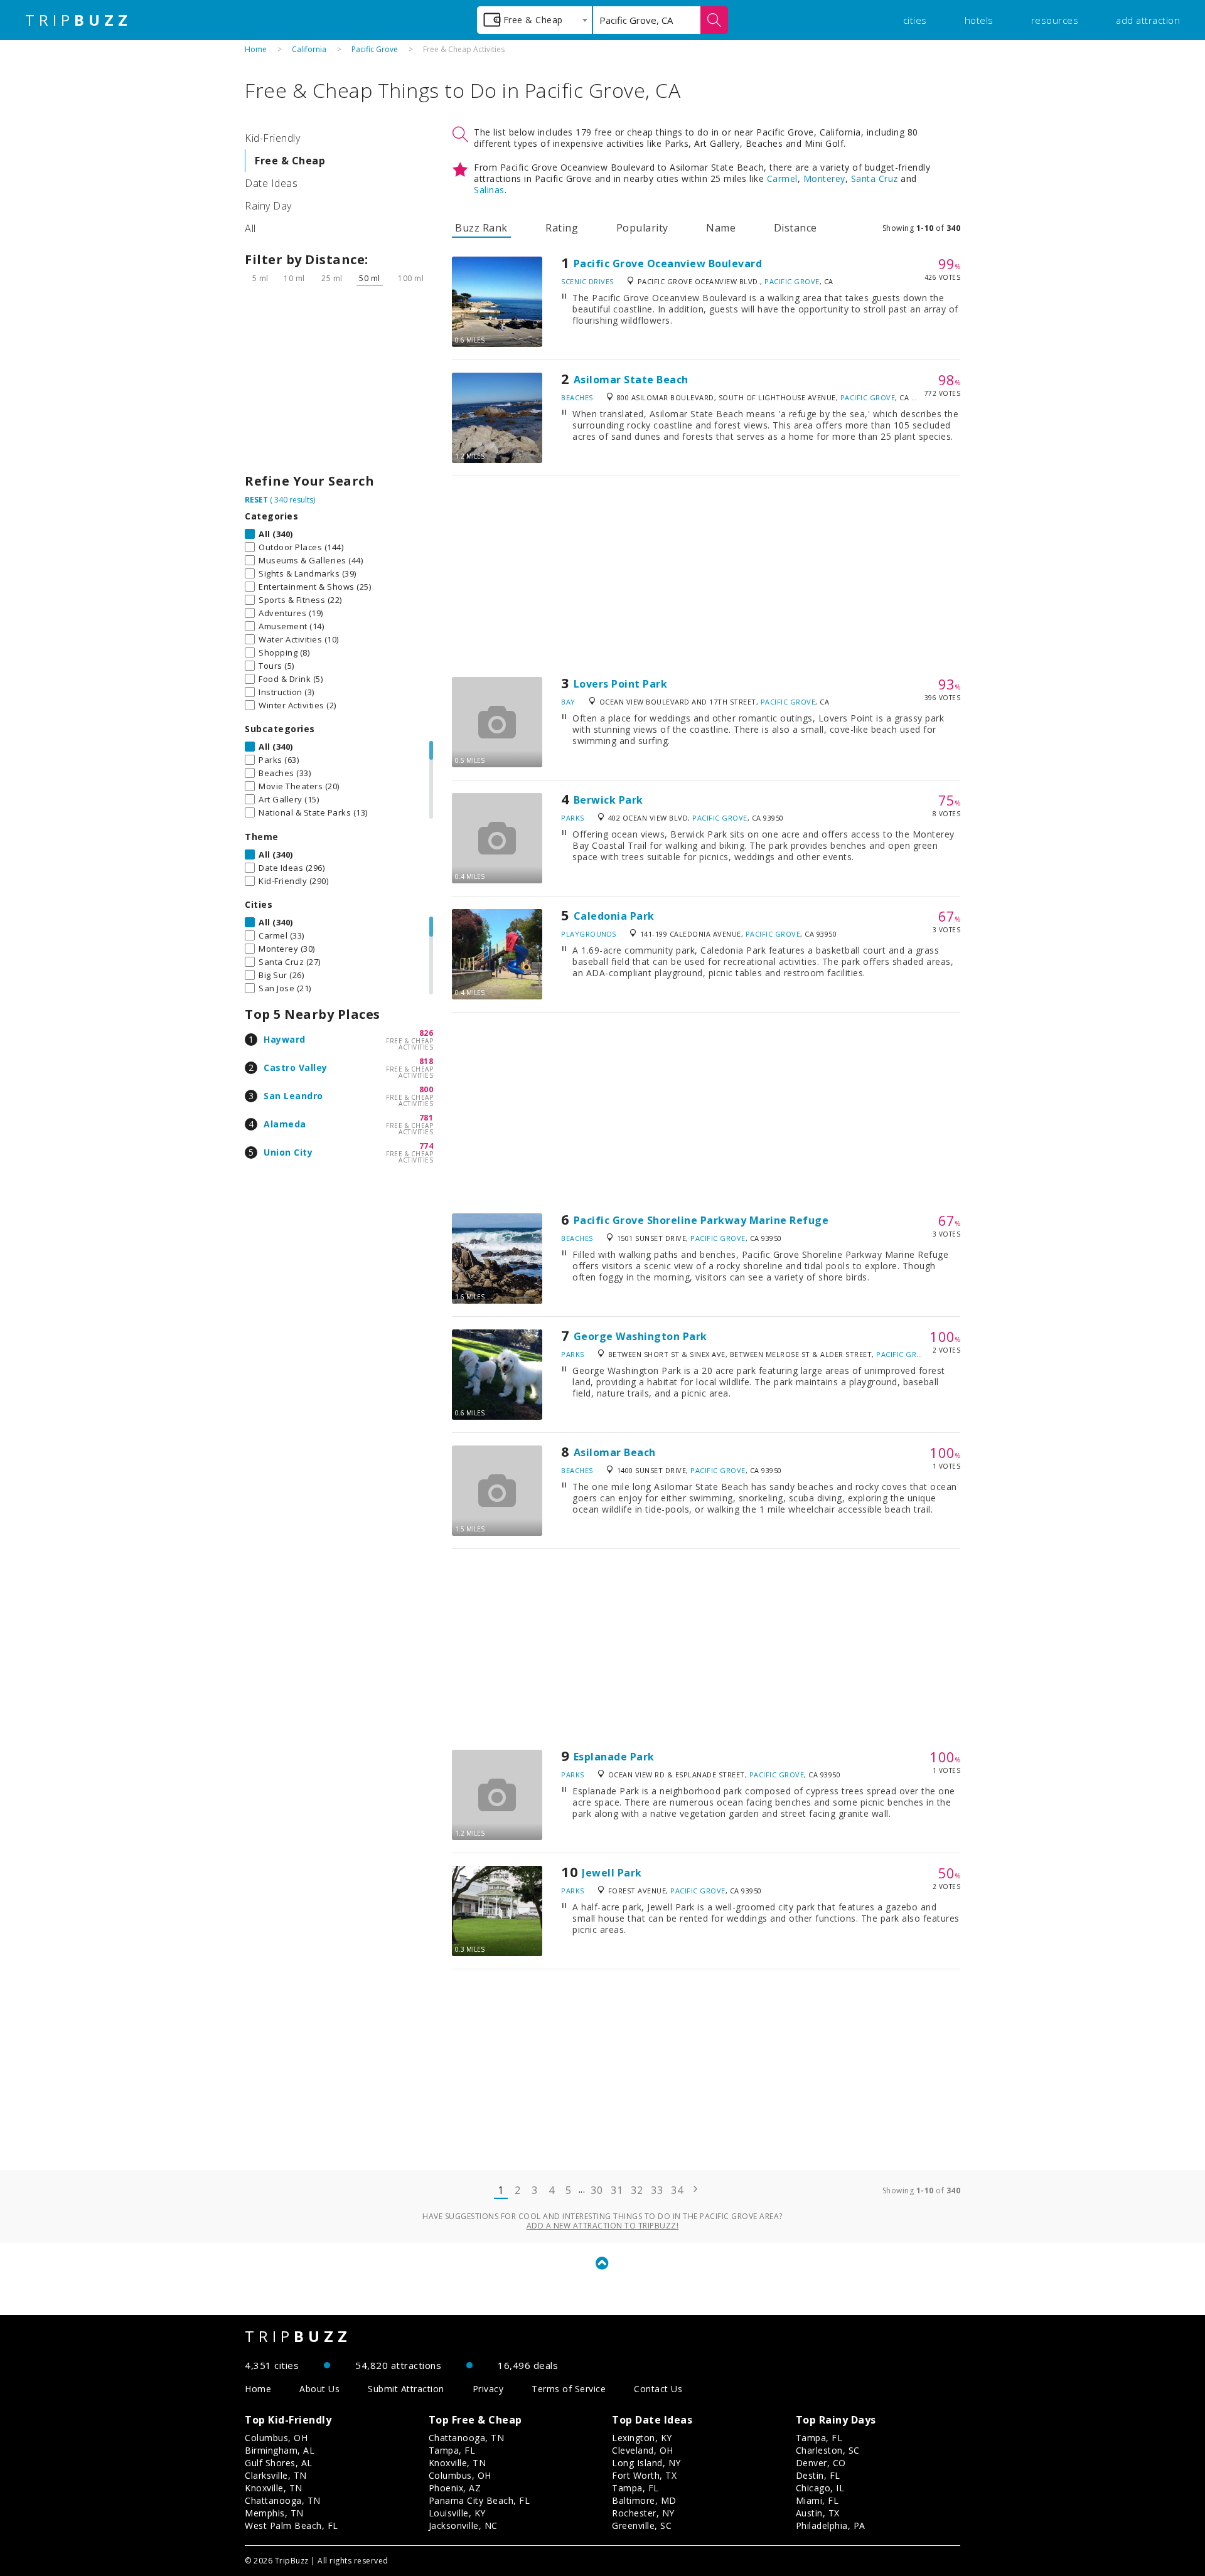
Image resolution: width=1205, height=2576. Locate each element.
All (250, 228)
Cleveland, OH (643, 2450)
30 (597, 2190)
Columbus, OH (276, 2438)
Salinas (489, 190)
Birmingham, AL (280, 2450)
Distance (795, 228)
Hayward (285, 1039)
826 (426, 1033)
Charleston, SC (828, 2450)
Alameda (285, 1124)
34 (677, 2190)
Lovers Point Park (621, 684)
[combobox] (534, 20)
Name (721, 228)
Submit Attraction (406, 2389)
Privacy (488, 2389)
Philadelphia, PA (831, 2525)
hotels (979, 20)
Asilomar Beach (615, 1452)
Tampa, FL (452, 2450)
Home (256, 49)
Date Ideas (271, 183)
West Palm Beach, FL (292, 2525)
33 (657, 2190)
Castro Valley (296, 1067)
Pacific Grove (375, 49)
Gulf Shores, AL (279, 2463)
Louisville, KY (457, 2513)
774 (426, 1146)
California (309, 49)
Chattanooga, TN (283, 2500)
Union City (288, 1152)
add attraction (1148, 20)
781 (426, 1118)
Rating (562, 228)
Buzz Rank (481, 228)
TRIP (78, 20)
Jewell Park (612, 1873)
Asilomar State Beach (631, 380)
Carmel (782, 178)
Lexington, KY (642, 2438)
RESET (256, 500)
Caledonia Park (614, 916)
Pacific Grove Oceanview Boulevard (668, 263)
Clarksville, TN (276, 2475)
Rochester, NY (643, 2513)
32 (637, 2190)
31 (617, 2190)
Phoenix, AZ (455, 2488)
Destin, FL (818, 2475)
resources (1055, 20)
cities (915, 20)
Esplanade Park (614, 1757)
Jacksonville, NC (463, 2525)
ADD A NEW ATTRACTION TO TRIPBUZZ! (603, 2226)
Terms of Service (569, 2389)
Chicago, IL (820, 2488)
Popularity (642, 228)
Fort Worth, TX (644, 2475)
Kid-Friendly (272, 138)
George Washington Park (640, 1336)
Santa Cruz (875, 178)
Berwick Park (608, 800)
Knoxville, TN (274, 2488)
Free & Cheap (290, 161)
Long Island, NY (646, 2463)
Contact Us (658, 2389)
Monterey (824, 178)
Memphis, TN (274, 2513)
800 (426, 1089)
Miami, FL (817, 2500)
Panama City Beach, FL (479, 2500)
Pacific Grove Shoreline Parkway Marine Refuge (701, 1220)
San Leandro (293, 1096)
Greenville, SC (642, 2525)
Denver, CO (821, 2463)
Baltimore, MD (644, 2500)
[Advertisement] (339, 383)
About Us (319, 2389)
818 (426, 1061)
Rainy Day (268, 206)
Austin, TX (818, 2513)
